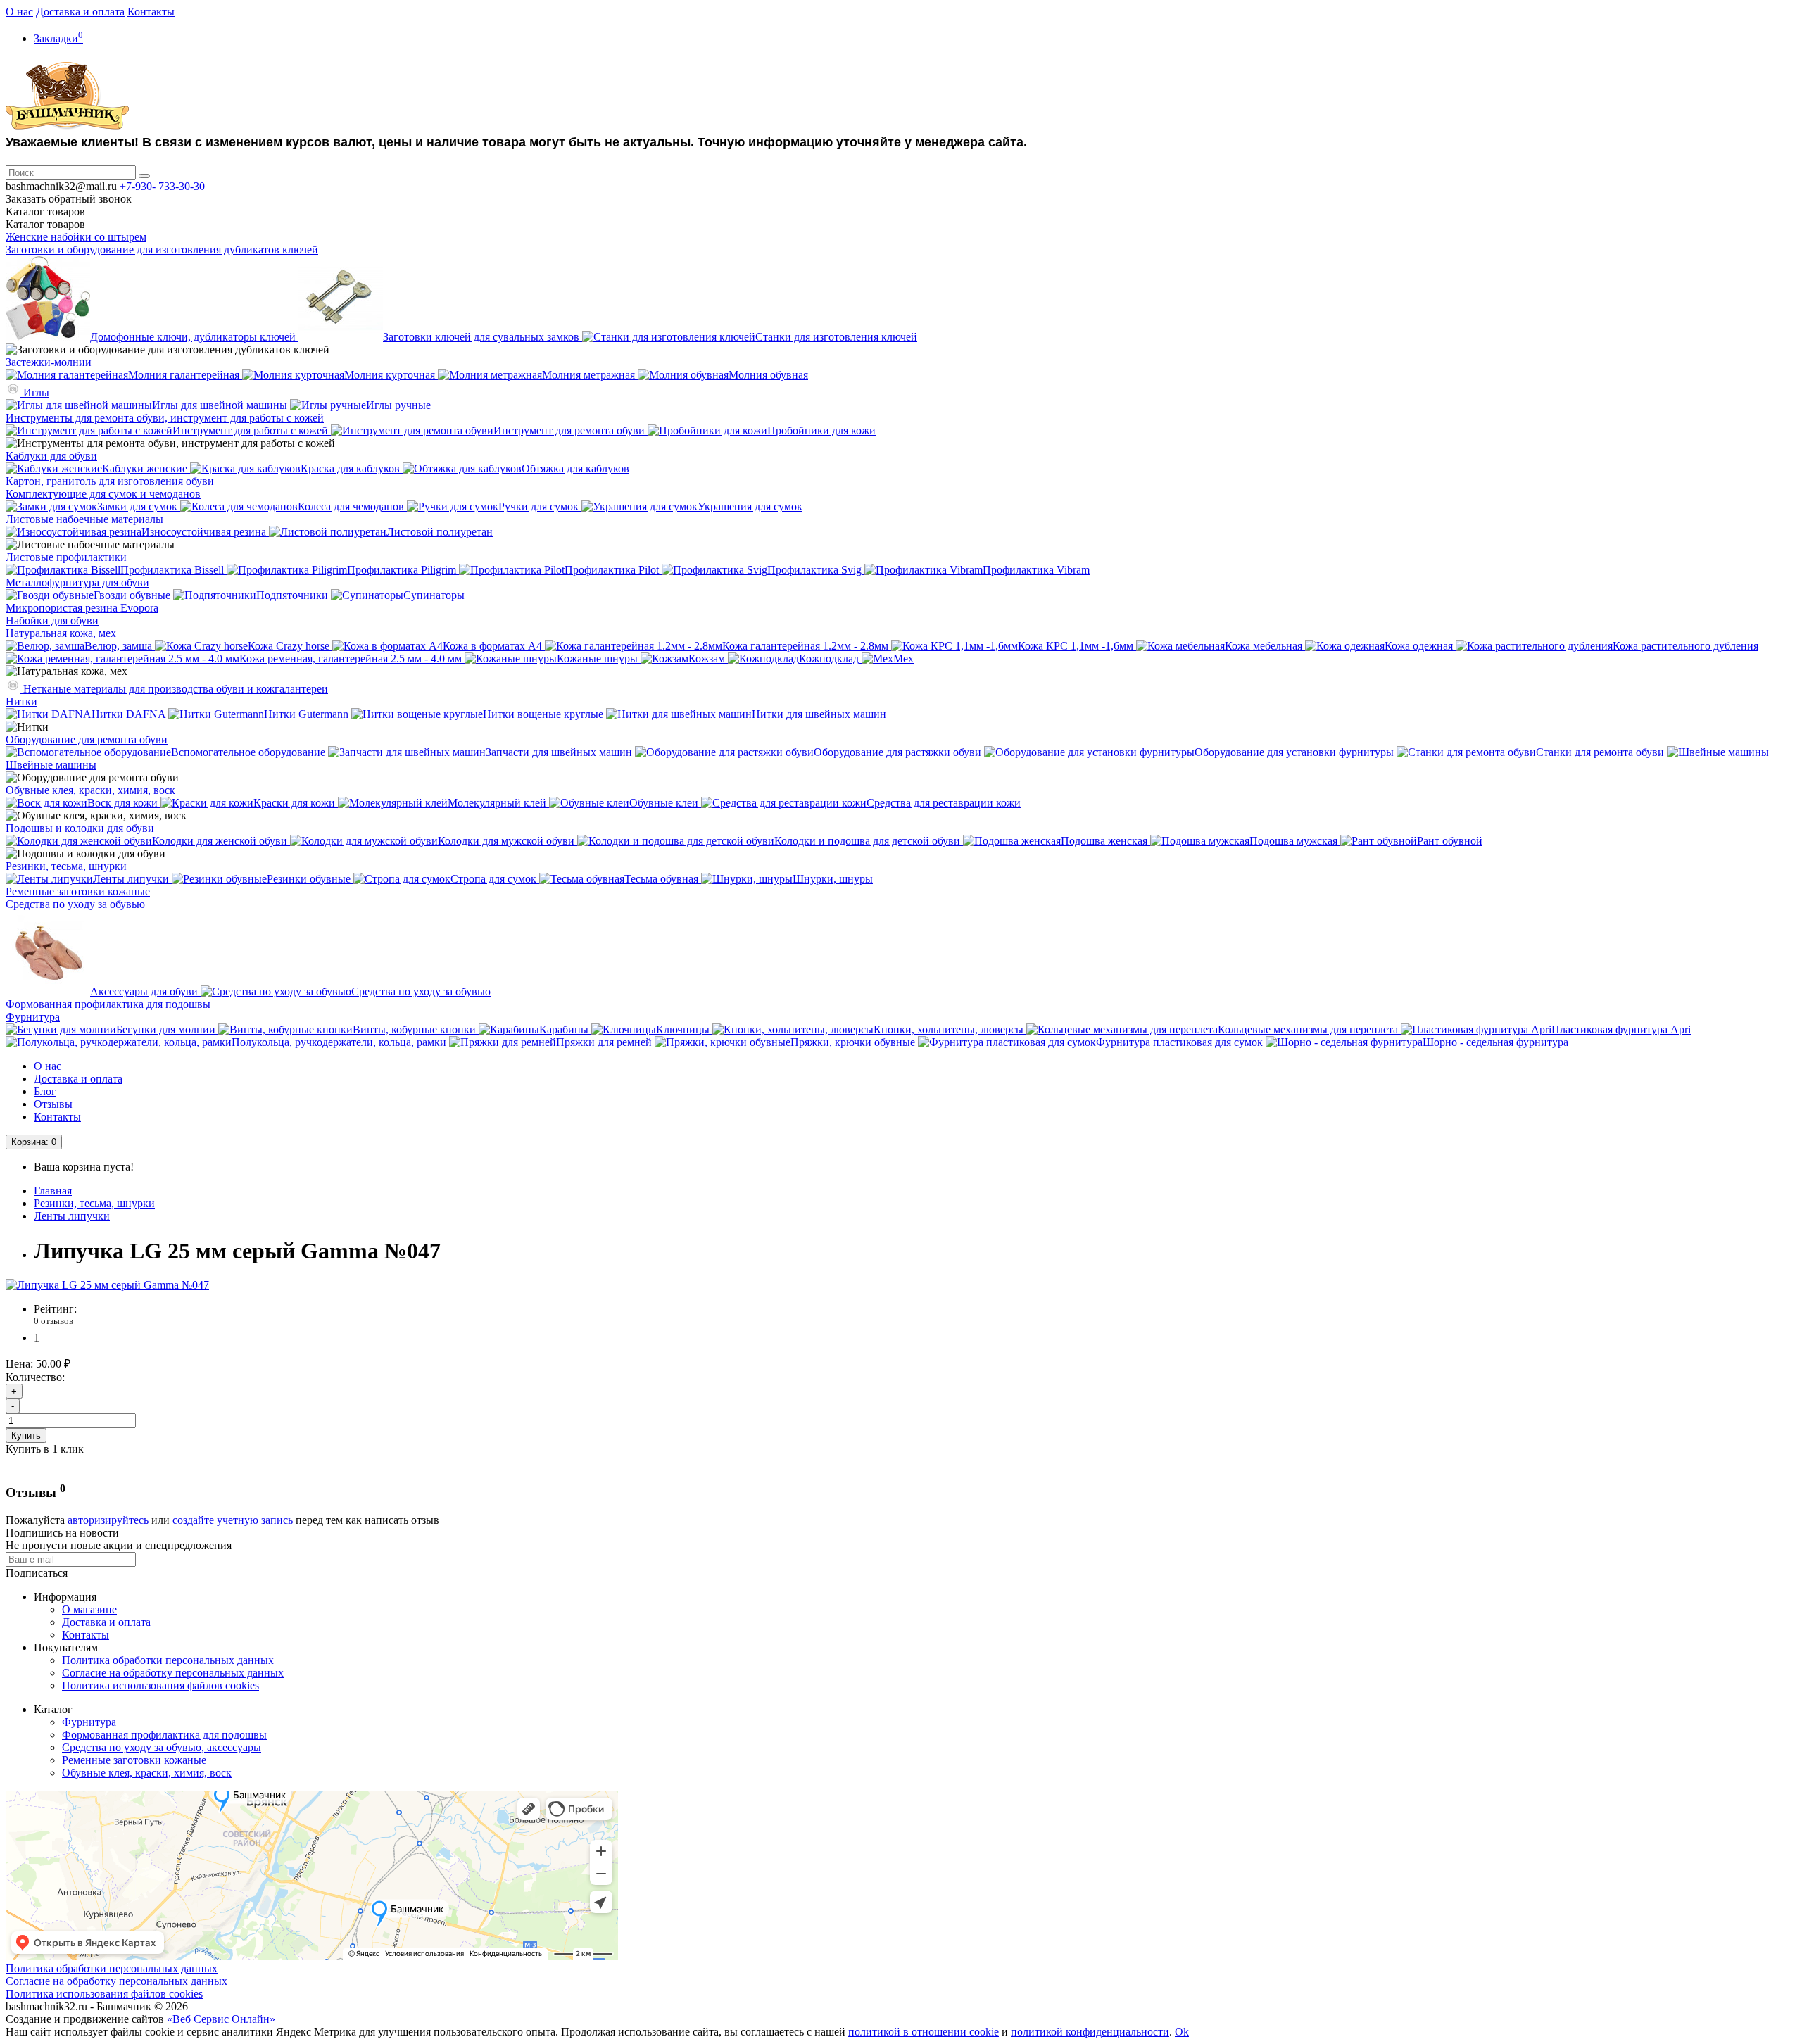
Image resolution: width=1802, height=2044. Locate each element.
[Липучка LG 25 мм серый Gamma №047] (107, 1285)
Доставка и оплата (80, 12)
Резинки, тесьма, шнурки (66, 866)
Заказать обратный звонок (69, 199)
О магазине (89, 1609)
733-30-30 (162, 186)
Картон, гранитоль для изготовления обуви (110, 481)
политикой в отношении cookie (924, 2032)
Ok (1182, 2032)
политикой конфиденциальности (1090, 2032)
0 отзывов (53, 1321)
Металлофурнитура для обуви (77, 582)
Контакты (151, 12)
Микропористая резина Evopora (82, 608)
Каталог (45, 224)
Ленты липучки (72, 1216)
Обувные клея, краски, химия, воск (90, 790)
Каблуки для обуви (51, 456)
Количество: (35, 1377)
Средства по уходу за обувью (75, 904)
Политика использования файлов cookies (160, 1685)
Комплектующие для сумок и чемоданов (103, 494)
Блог (45, 1091)
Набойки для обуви (52, 620)
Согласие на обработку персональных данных (173, 1673)
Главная (53, 1191)
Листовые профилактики (66, 557)
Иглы (35, 392)
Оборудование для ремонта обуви (87, 739)
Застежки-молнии (49, 362)
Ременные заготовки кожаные (78, 891)
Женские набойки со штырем (76, 237)
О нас (19, 12)
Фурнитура (33, 1017)
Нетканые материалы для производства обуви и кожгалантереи (174, 689)
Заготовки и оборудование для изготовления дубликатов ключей (162, 250)
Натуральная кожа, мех (61, 633)
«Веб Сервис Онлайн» (221, 2019)
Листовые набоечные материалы (84, 519)
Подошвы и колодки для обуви (80, 828)
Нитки (21, 701)
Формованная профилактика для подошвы (108, 1004)
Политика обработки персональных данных (168, 1660)
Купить (26, 1436)
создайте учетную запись (233, 1520)
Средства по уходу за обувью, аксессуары (162, 1747)
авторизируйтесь (108, 1520)
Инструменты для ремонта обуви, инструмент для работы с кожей (165, 418)
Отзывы (53, 1104)
